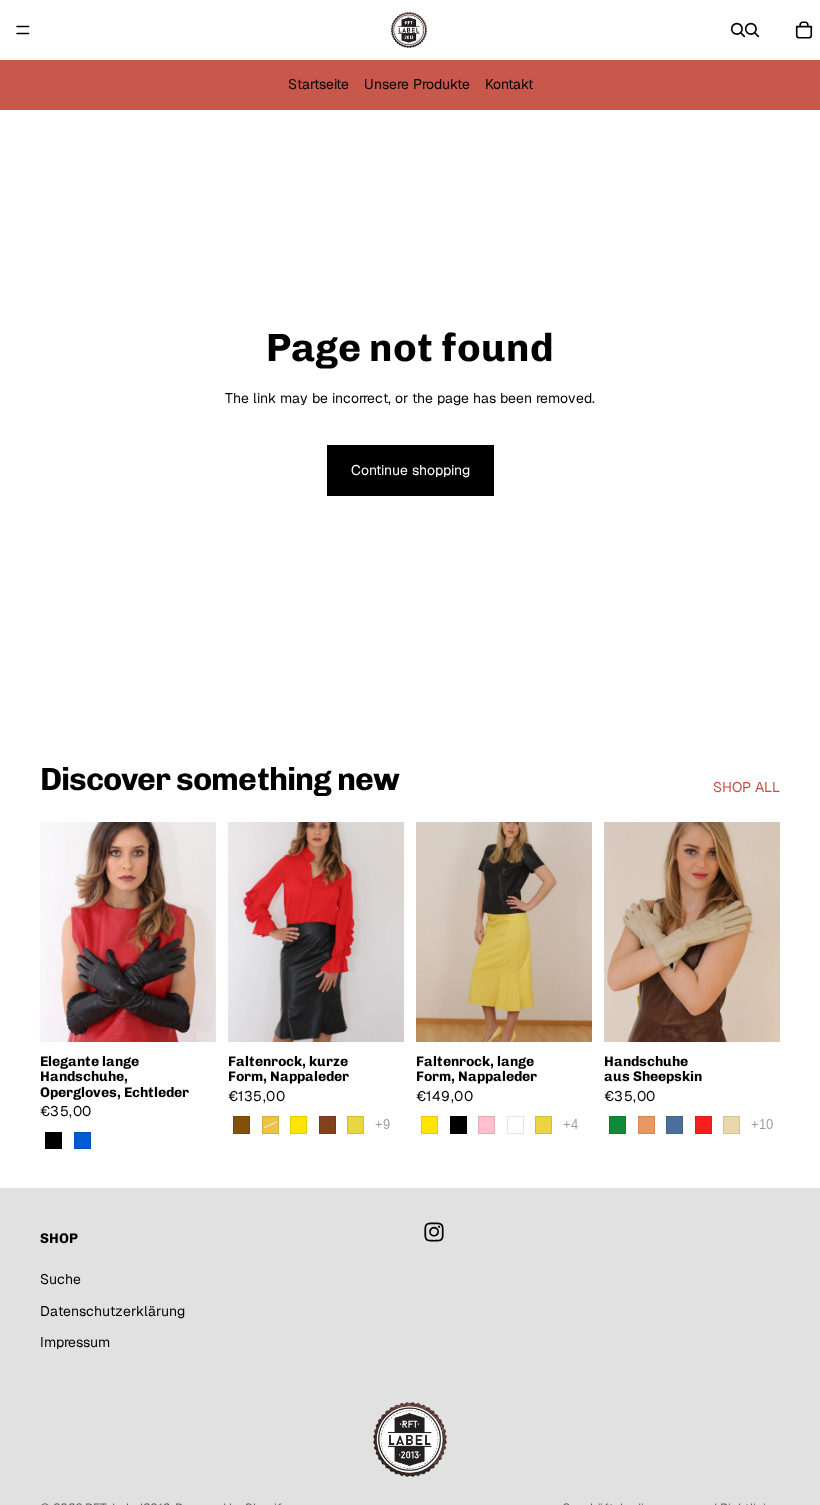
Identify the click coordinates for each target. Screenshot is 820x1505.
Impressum (75, 1343)
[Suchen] (738, 30)
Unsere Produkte (417, 84)
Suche (60, 1279)
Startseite (318, 84)
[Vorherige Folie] (62, 932)
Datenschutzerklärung (112, 1311)
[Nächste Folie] (194, 932)
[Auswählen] (185, 1011)
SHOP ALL (746, 787)
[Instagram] (434, 1233)
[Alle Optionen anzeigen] (382, 1124)
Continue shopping (410, 470)
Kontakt (509, 84)
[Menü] (23, 30)
